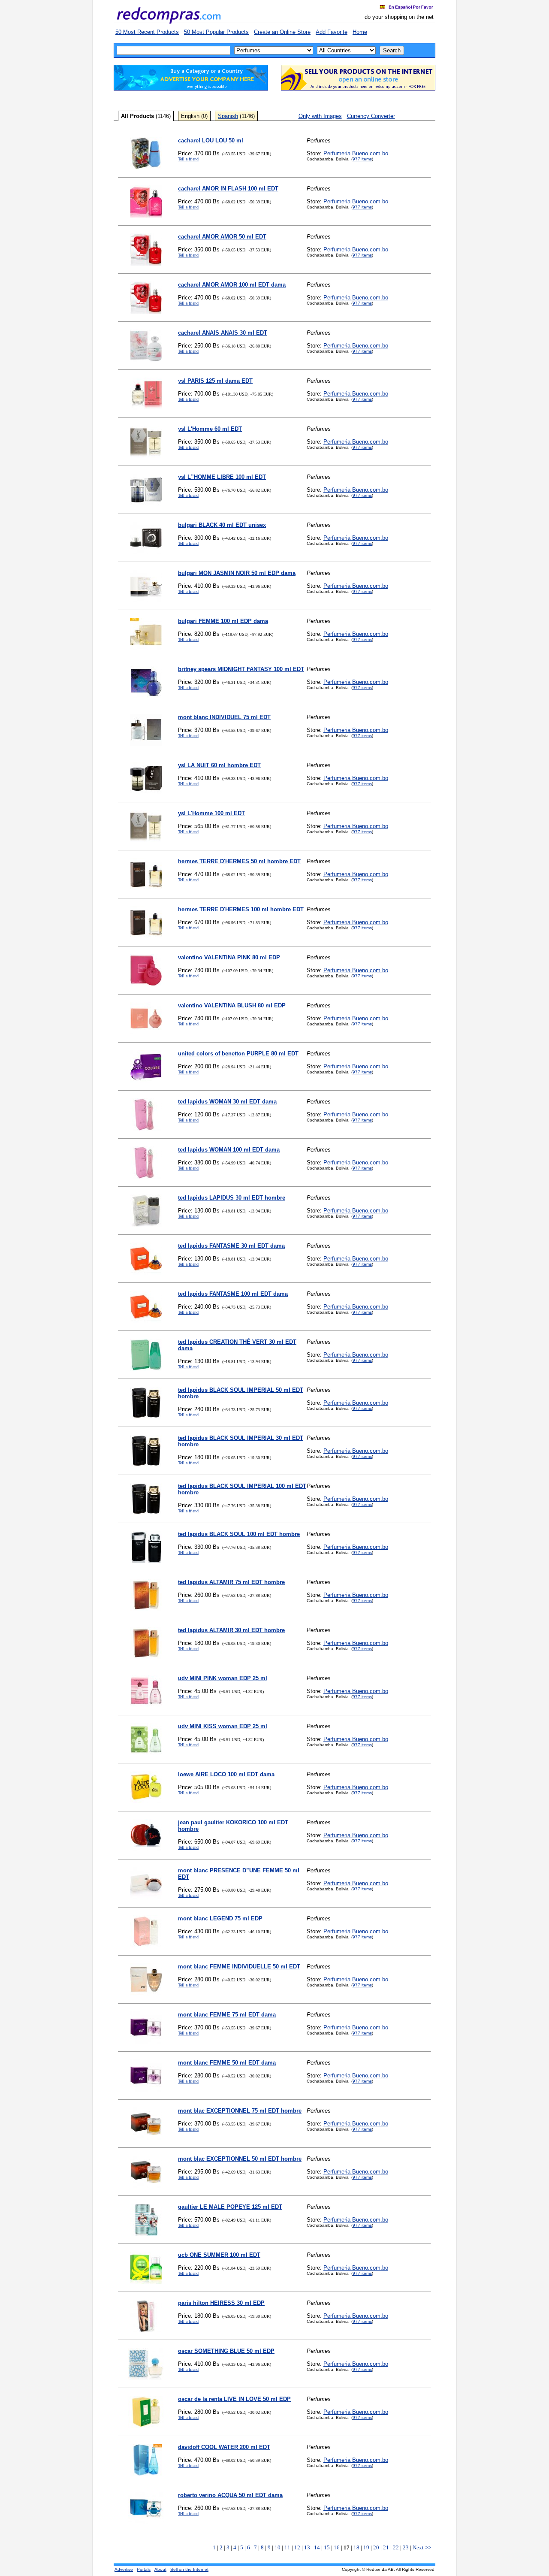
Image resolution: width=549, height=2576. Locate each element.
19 (366, 2547)
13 (307, 2547)
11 (287, 2547)
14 (317, 2547)
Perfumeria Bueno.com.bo (356, 153)
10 (278, 2547)
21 (386, 2547)
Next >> (422, 2547)
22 (396, 2547)
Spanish (228, 116)
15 (327, 2547)
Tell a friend (188, 159)
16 (337, 2547)
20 (376, 2547)
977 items (362, 159)
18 (356, 2547)
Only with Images (320, 116)
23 (406, 2547)
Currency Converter (371, 116)
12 (297, 2547)
